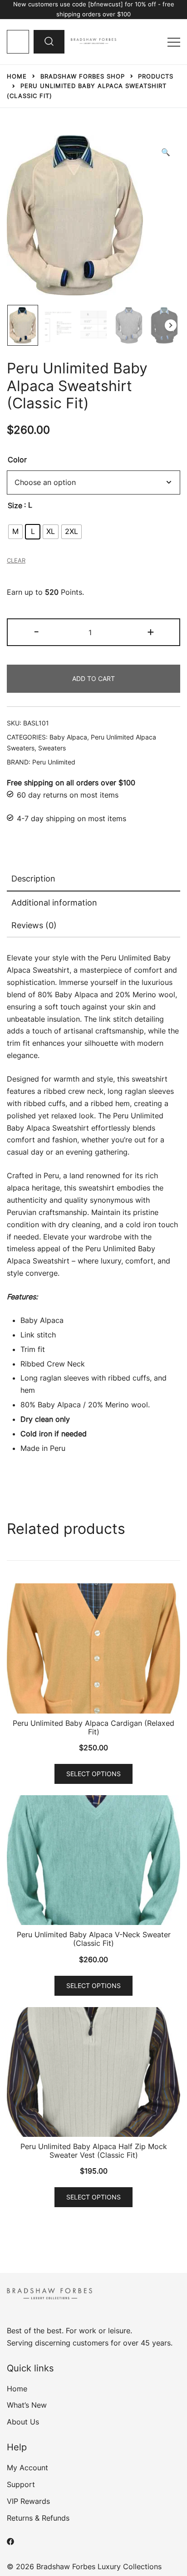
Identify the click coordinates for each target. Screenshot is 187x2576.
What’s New (27, 2405)
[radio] (15, 532)
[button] (166, 152)
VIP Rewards (28, 2501)
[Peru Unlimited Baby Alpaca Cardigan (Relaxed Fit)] (93, 1648)
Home (17, 2389)
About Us (23, 2422)
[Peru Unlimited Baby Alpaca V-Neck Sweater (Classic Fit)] (93, 1860)
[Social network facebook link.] (10, 2541)
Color (17, 460)
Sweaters (52, 748)
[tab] (93, 879)
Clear (16, 560)
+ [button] (151, 631)
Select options (93, 1774)
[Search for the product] (49, 42)
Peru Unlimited (54, 762)
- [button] (36, 631)
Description (33, 879)
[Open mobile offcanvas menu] (174, 42)
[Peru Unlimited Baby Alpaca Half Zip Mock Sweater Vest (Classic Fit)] (93, 2072)
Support (21, 2484)
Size (15, 505)
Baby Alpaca (68, 737)
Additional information (54, 903)
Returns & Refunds (38, 2518)
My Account (27, 2468)
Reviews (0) (34, 925)
